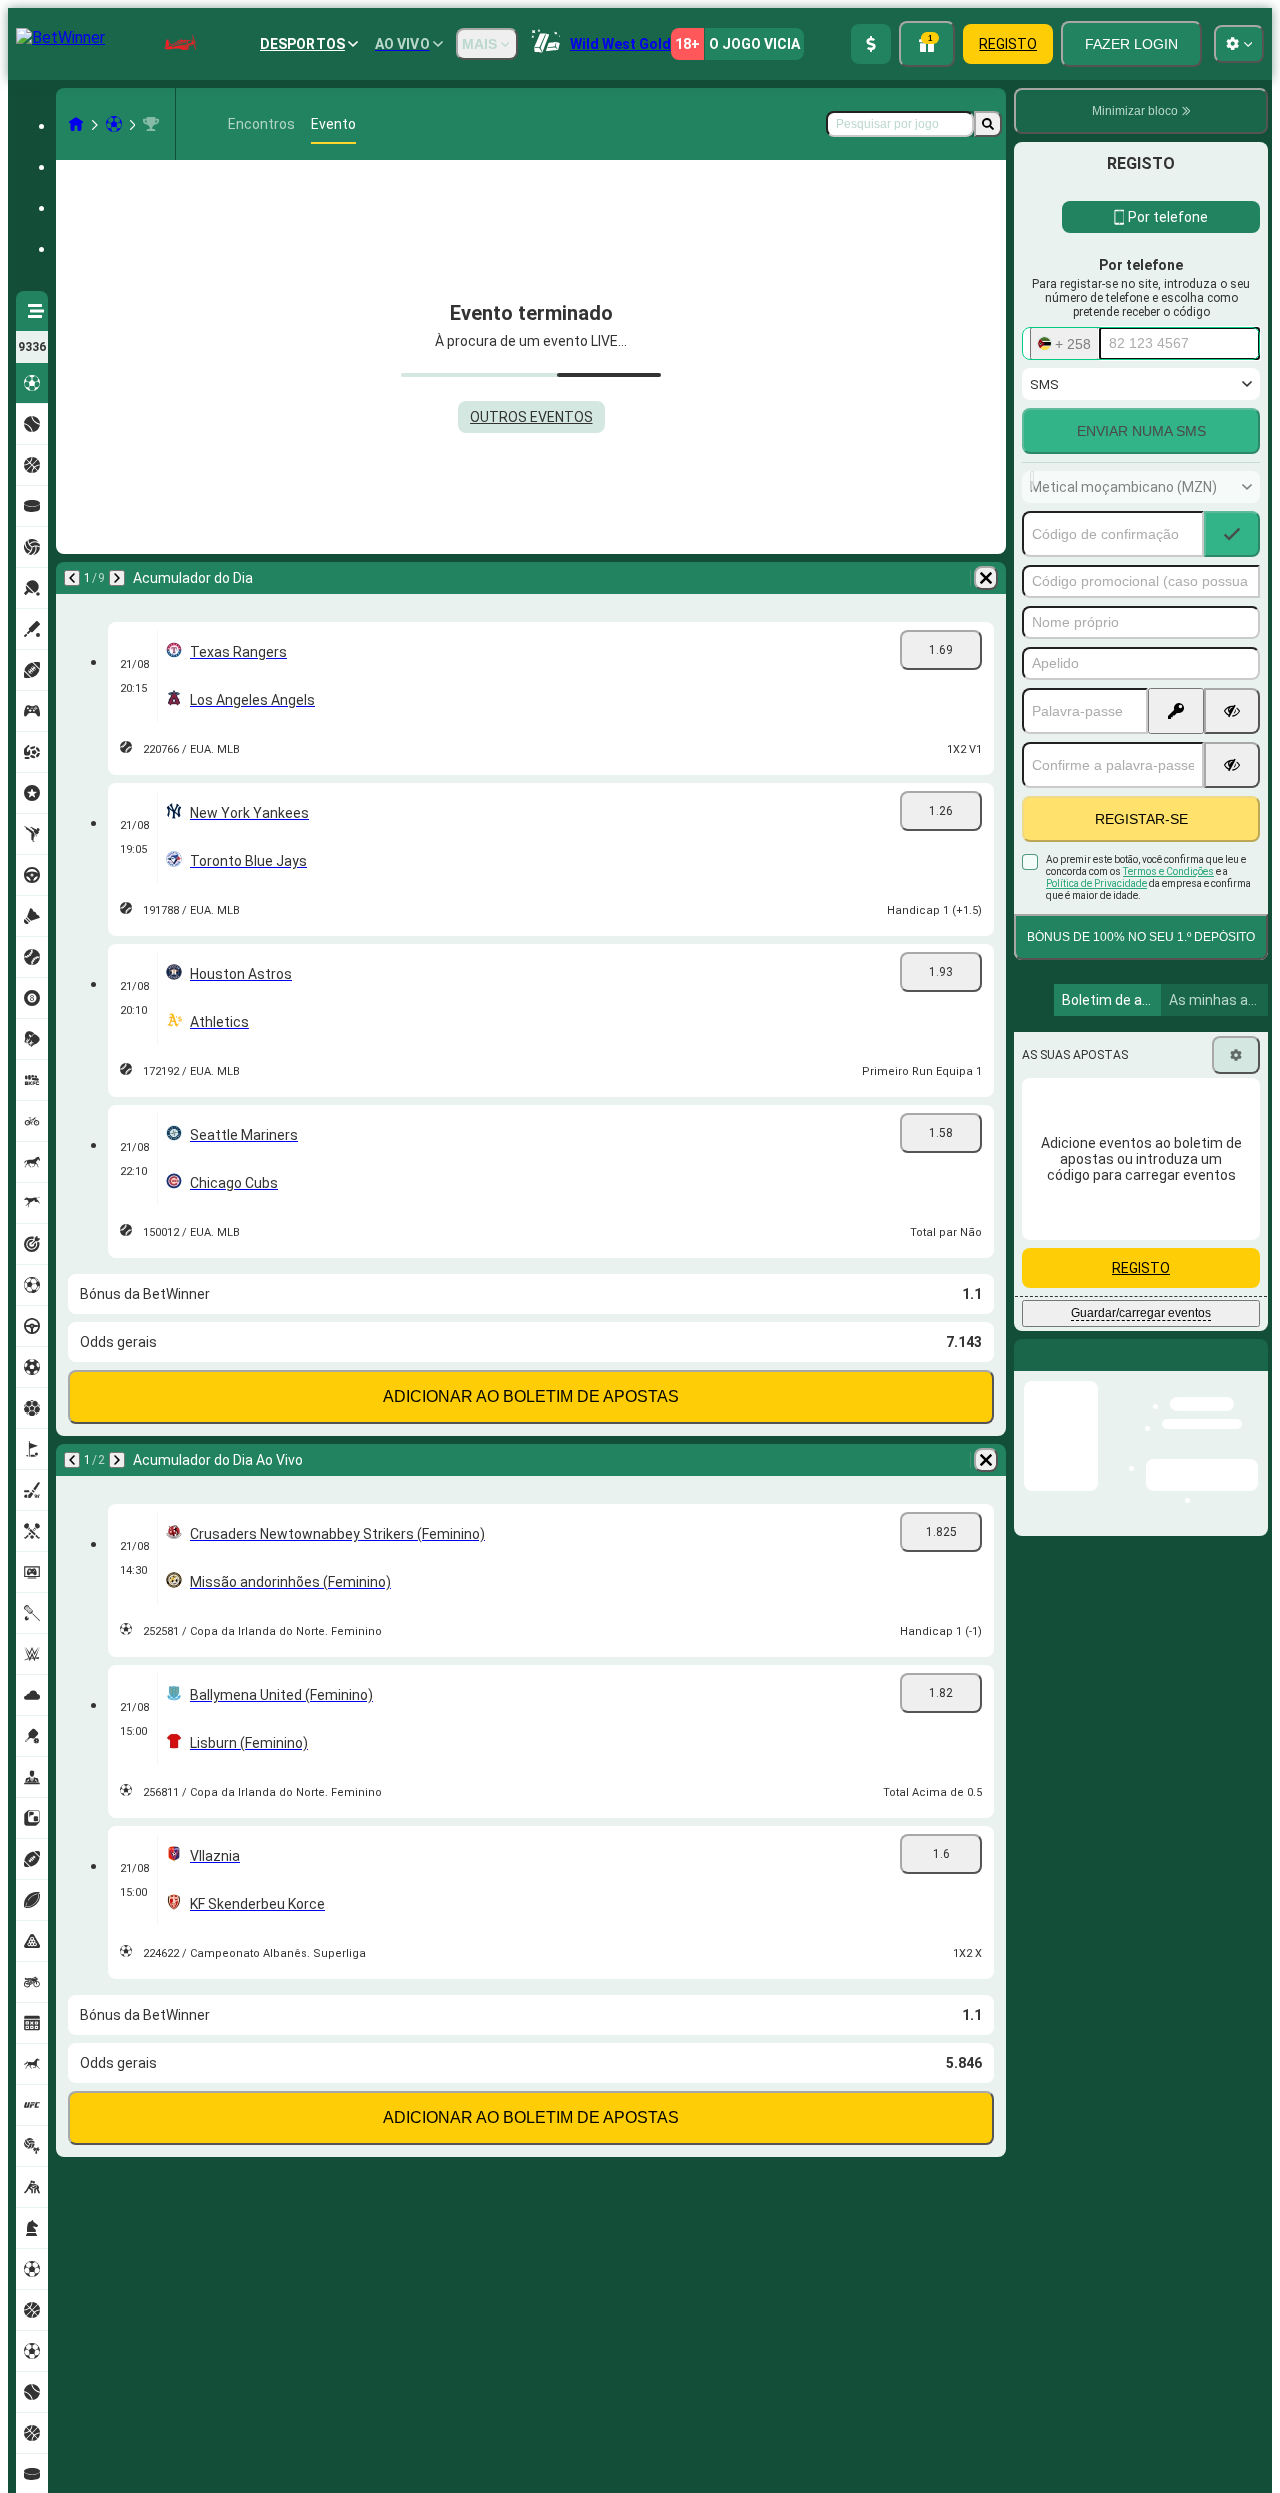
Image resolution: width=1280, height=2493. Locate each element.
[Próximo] (117, 578)
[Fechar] (1252, 1371)
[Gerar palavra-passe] (1176, 711)
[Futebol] (114, 124)
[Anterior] (72, 578)
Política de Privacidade (1096, 883)
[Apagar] (986, 578)
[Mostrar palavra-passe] (1232, 711)
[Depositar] (871, 44)
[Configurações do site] (1239, 44)
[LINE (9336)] (76, 124)
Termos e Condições (1168, 871)
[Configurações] (1236, 1055)
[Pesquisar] (988, 124)
